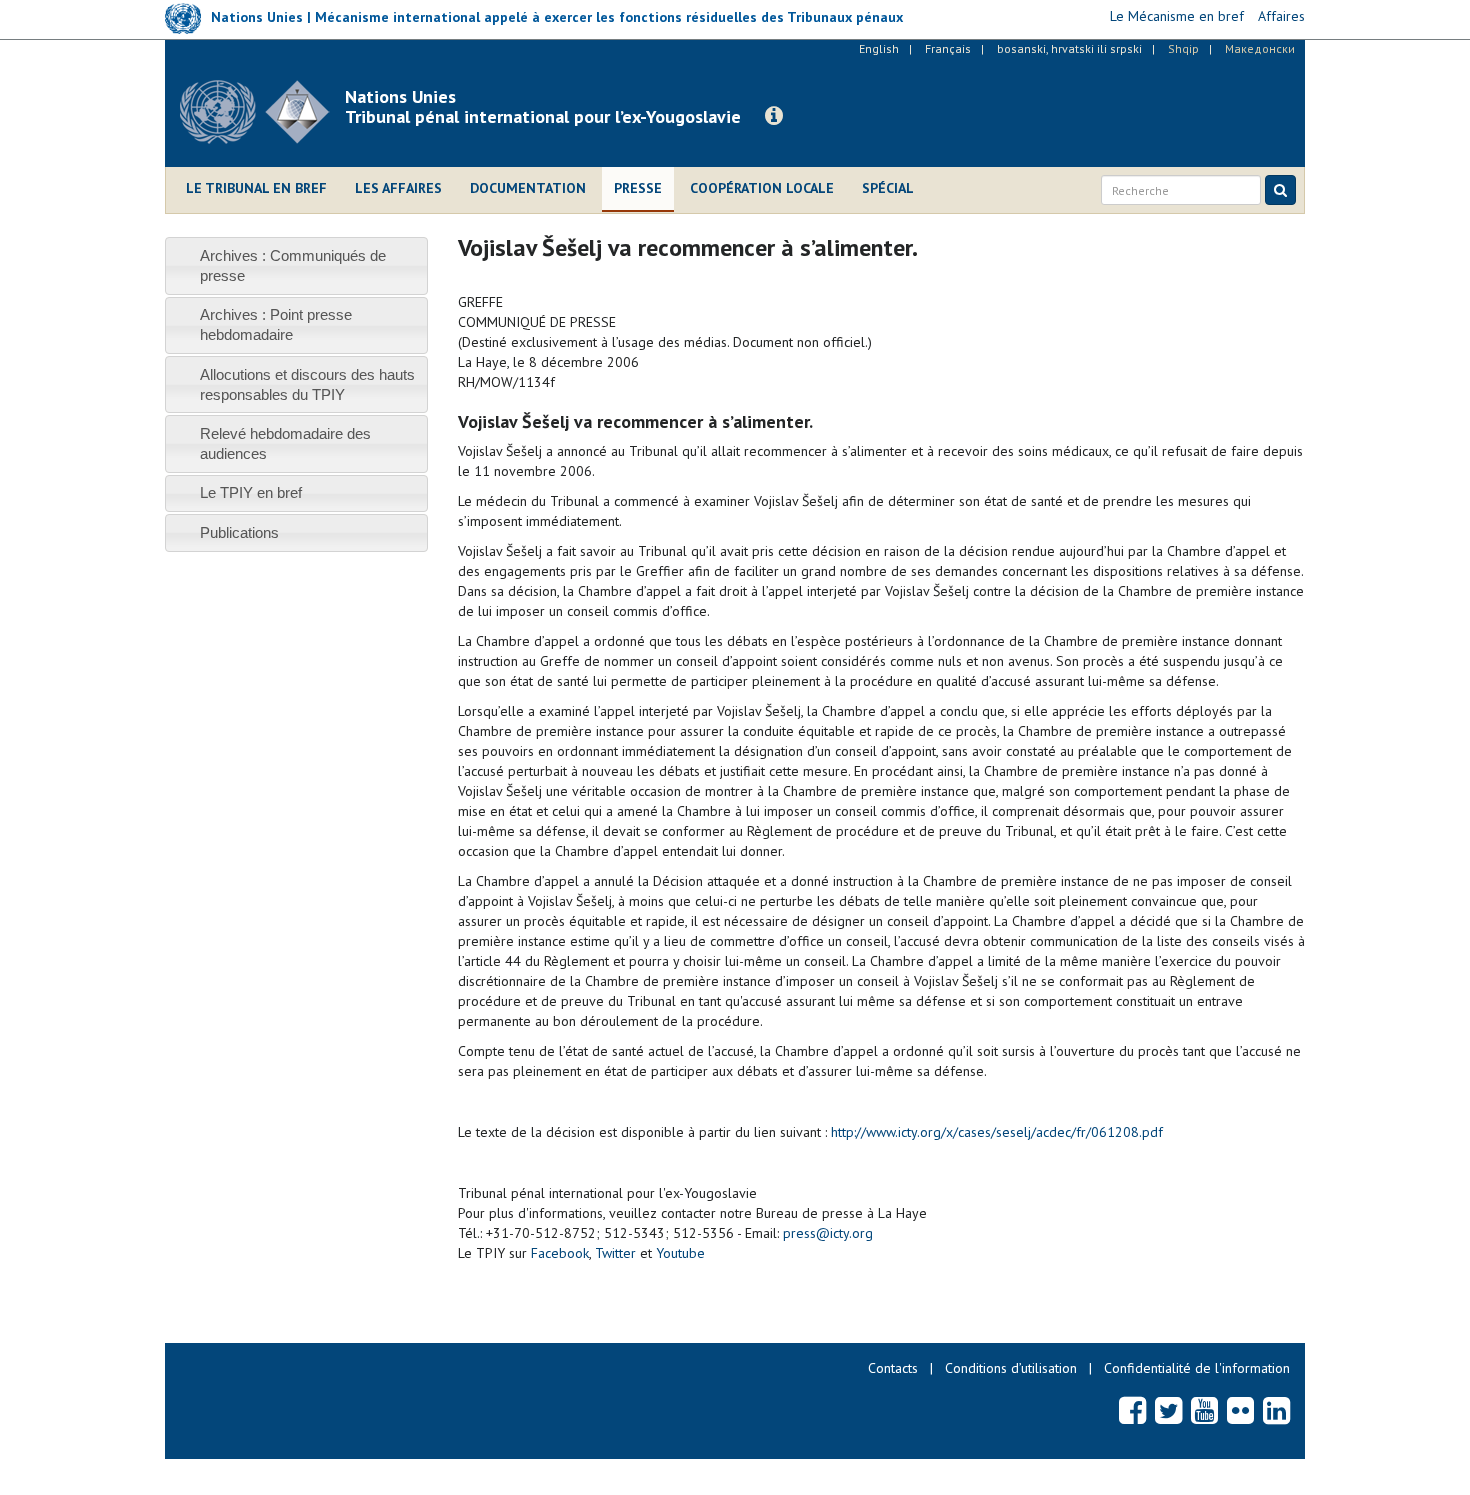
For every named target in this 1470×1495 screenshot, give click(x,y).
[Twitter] (1168, 1410)
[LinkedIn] (1276, 1410)
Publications (239, 532)
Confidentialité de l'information (1197, 1368)
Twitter (615, 1253)
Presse (638, 188)
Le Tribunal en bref (256, 188)
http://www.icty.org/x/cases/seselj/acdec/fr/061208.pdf (997, 1132)
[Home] (262, 112)
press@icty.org (828, 1233)
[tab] (296, 265)
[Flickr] (1240, 1410)
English (879, 48)
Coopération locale (762, 188)
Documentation (528, 188)
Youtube (680, 1253)
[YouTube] (1204, 1410)
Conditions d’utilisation (1011, 1368)
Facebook (560, 1253)
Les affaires (398, 188)
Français (948, 48)
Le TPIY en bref (251, 492)
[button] (774, 116)
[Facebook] (1132, 1410)
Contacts (893, 1368)
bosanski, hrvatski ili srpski (1069, 48)
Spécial (888, 188)
